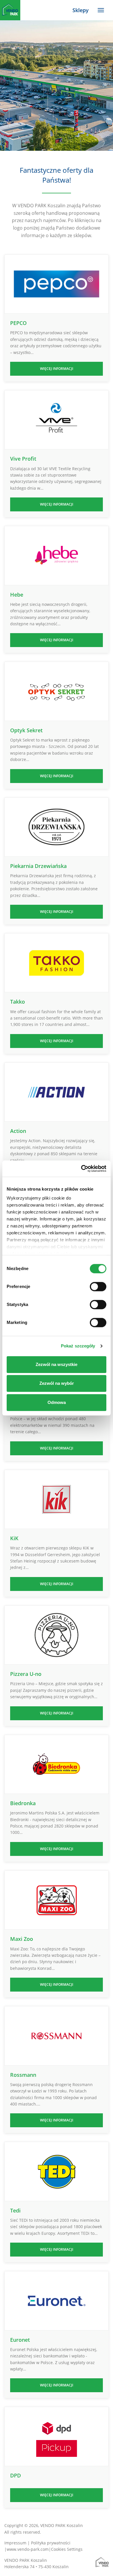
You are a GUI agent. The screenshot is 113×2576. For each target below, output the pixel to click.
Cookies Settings (67, 2549)
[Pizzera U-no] (57, 1635)
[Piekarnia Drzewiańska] (57, 827)
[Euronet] (57, 2301)
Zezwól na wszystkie (57, 1364)
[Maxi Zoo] (57, 1900)
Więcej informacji (57, 369)
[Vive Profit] (57, 420)
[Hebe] (57, 556)
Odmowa (57, 1402)
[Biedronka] (57, 1764)
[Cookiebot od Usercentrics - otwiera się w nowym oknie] (81, 1169)
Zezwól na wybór (57, 1383)
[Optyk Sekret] (57, 691)
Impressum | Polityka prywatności (37, 2543)
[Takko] (57, 963)
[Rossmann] (57, 2036)
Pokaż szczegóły (78, 1346)
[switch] (98, 1287)
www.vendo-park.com (28, 2549)
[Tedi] (57, 2171)
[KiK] (57, 1499)
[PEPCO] (57, 284)
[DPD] (57, 2436)
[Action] (57, 1092)
